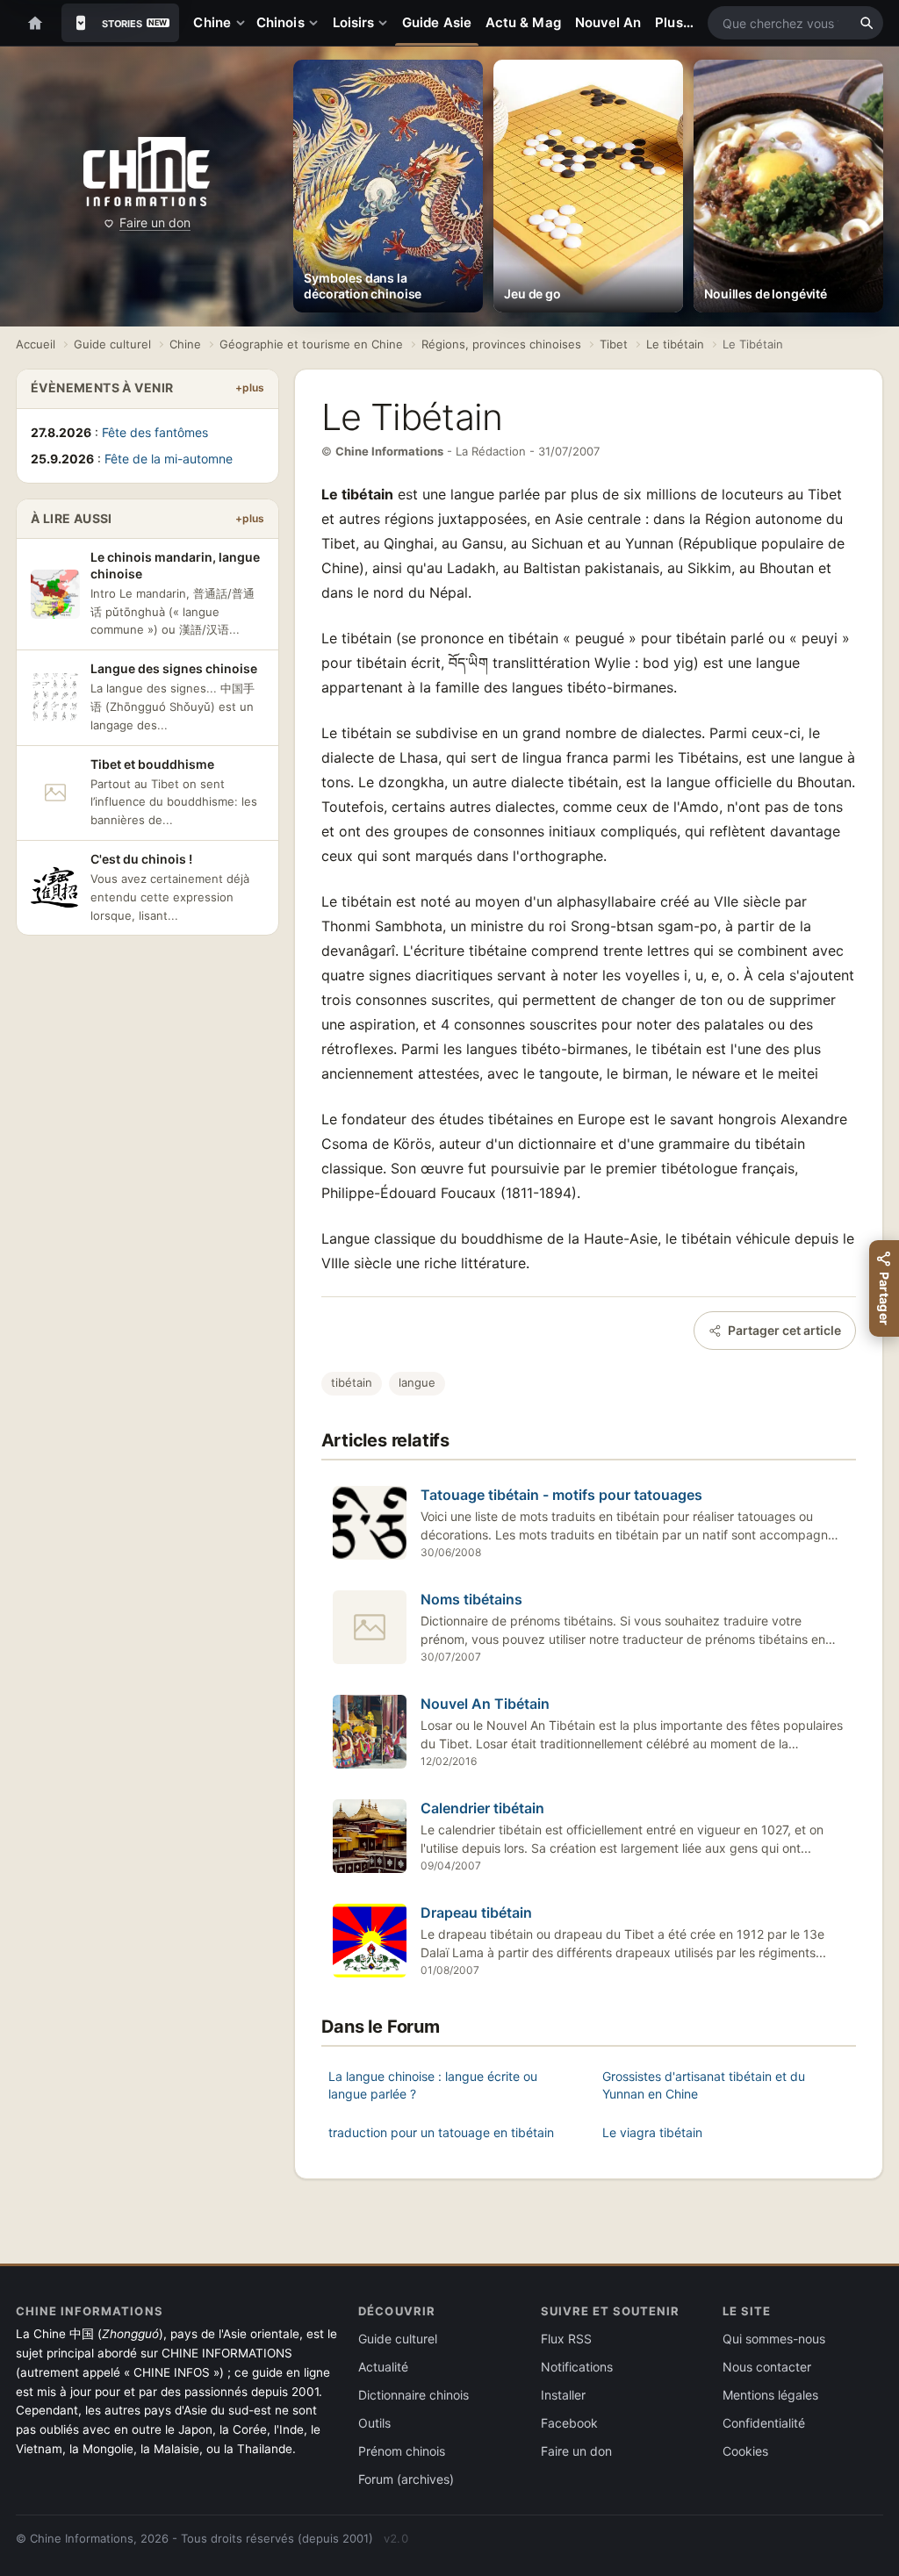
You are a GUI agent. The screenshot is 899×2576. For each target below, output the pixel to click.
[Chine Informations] (146, 172)
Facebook (569, 2423)
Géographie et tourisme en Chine (311, 344)
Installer (563, 2395)
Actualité (383, 2367)
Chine (212, 22)
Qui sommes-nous (774, 2339)
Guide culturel (112, 344)
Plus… (674, 22)
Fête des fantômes (155, 432)
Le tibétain (675, 344)
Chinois (280, 22)
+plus (250, 387)
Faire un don (155, 222)
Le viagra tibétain (652, 2132)
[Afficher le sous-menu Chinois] (317, 23)
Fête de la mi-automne (169, 459)
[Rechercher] (867, 23)
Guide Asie (437, 22)
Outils (374, 2423)
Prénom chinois (402, 2451)
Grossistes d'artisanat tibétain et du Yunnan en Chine (704, 2085)
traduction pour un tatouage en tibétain (441, 2132)
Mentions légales (770, 2395)
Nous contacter (767, 2367)
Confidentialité (764, 2423)
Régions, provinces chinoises (501, 344)
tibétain (352, 1382)
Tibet (614, 344)
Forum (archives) (406, 2479)
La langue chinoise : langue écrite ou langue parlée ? (433, 2085)
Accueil (36, 344)
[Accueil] (35, 23)
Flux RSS (566, 2339)
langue (417, 1382)
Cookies (745, 2451)
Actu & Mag (523, 22)
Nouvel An (608, 22)
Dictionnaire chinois (414, 2395)
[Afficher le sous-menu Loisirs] (386, 23)
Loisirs (354, 22)
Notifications (577, 2367)
